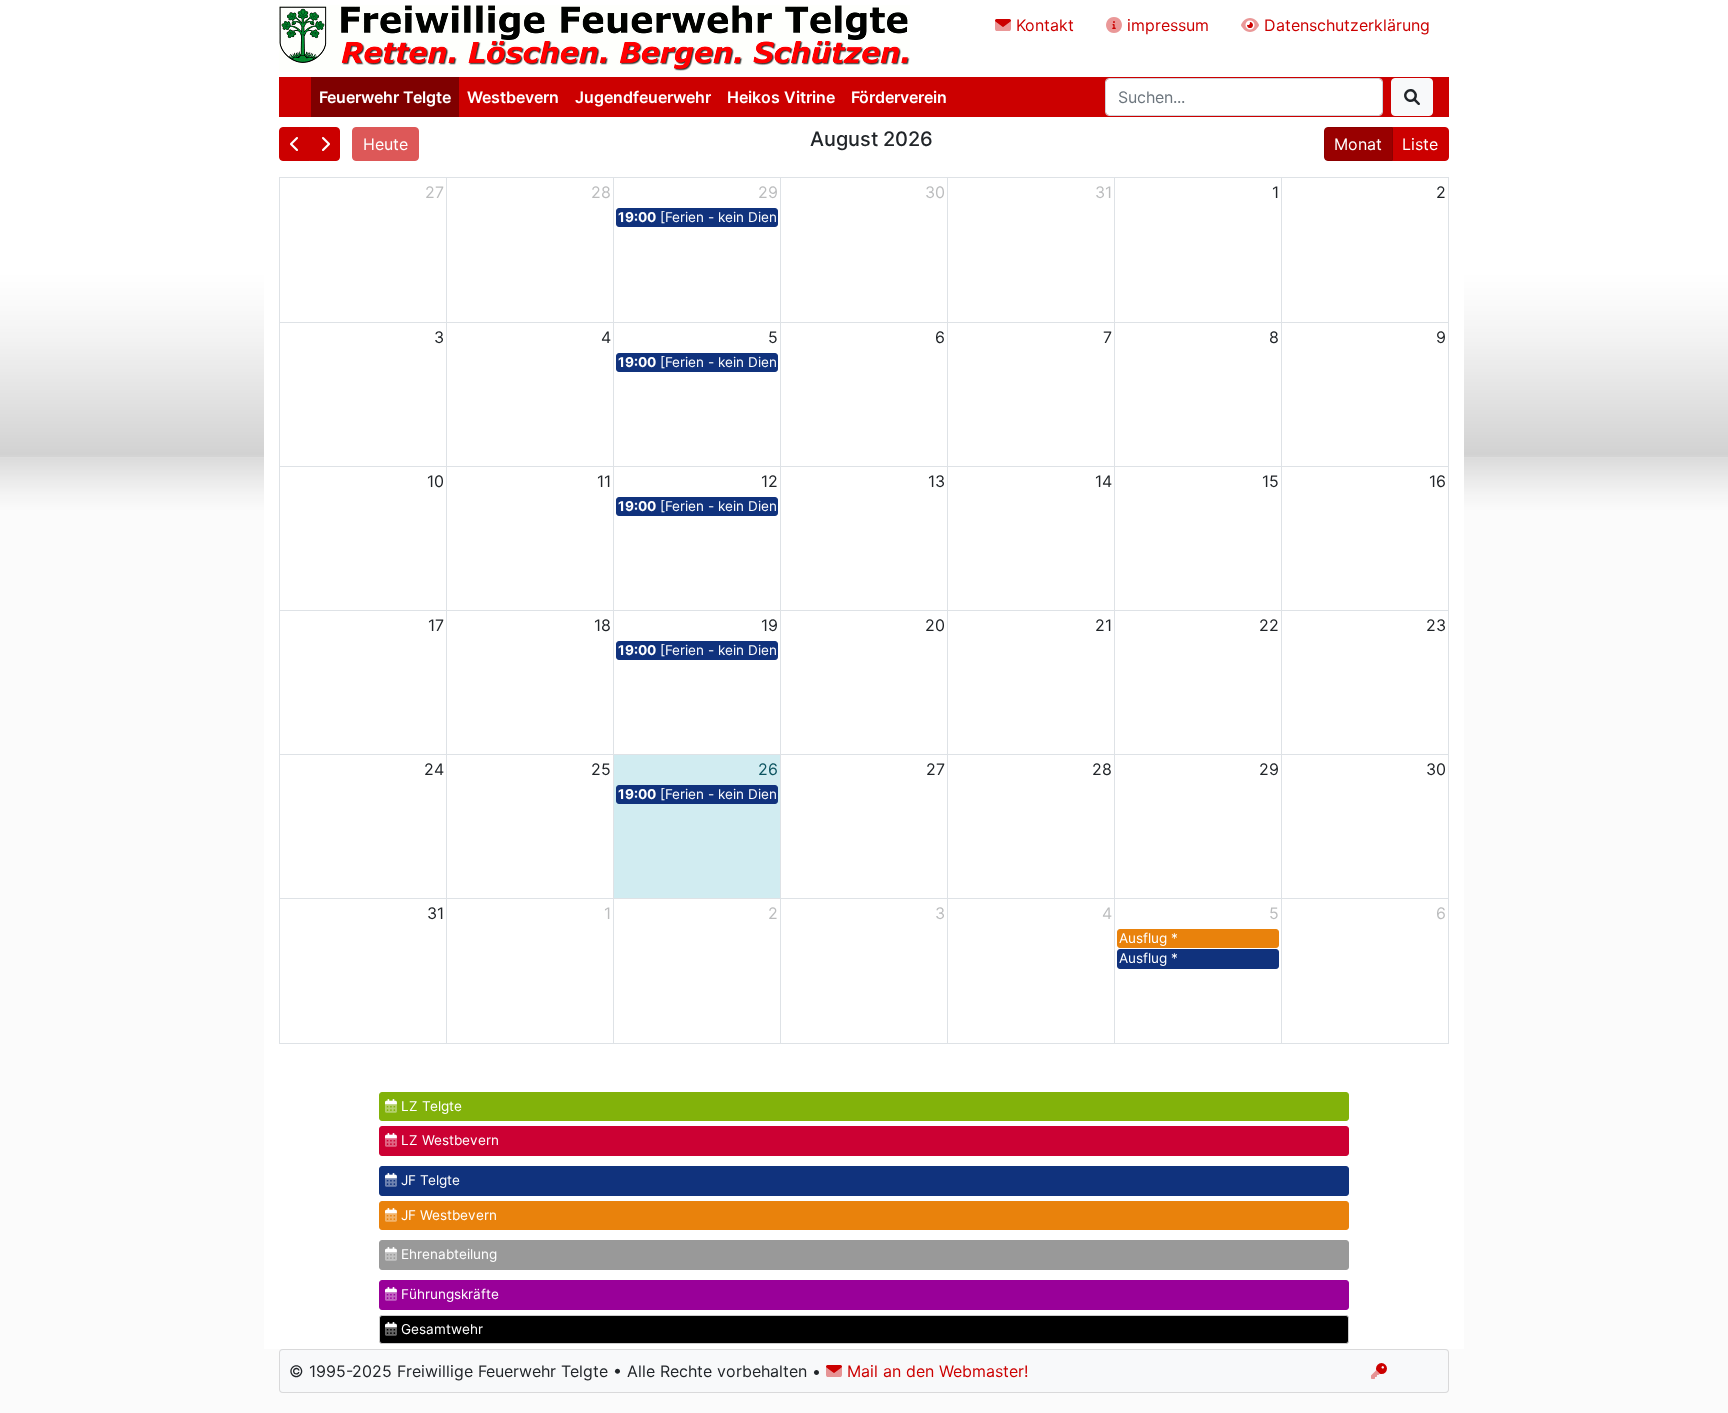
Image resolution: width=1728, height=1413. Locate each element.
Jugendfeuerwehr (643, 97)
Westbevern (513, 97)
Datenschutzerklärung (1344, 25)
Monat (1358, 144)
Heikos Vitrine (781, 97)
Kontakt (1042, 25)
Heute (385, 144)
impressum (1165, 25)
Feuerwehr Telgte (385, 97)
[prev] (294, 144)
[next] (324, 144)
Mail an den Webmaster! (935, 1371)
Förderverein (899, 97)
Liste (1420, 144)
